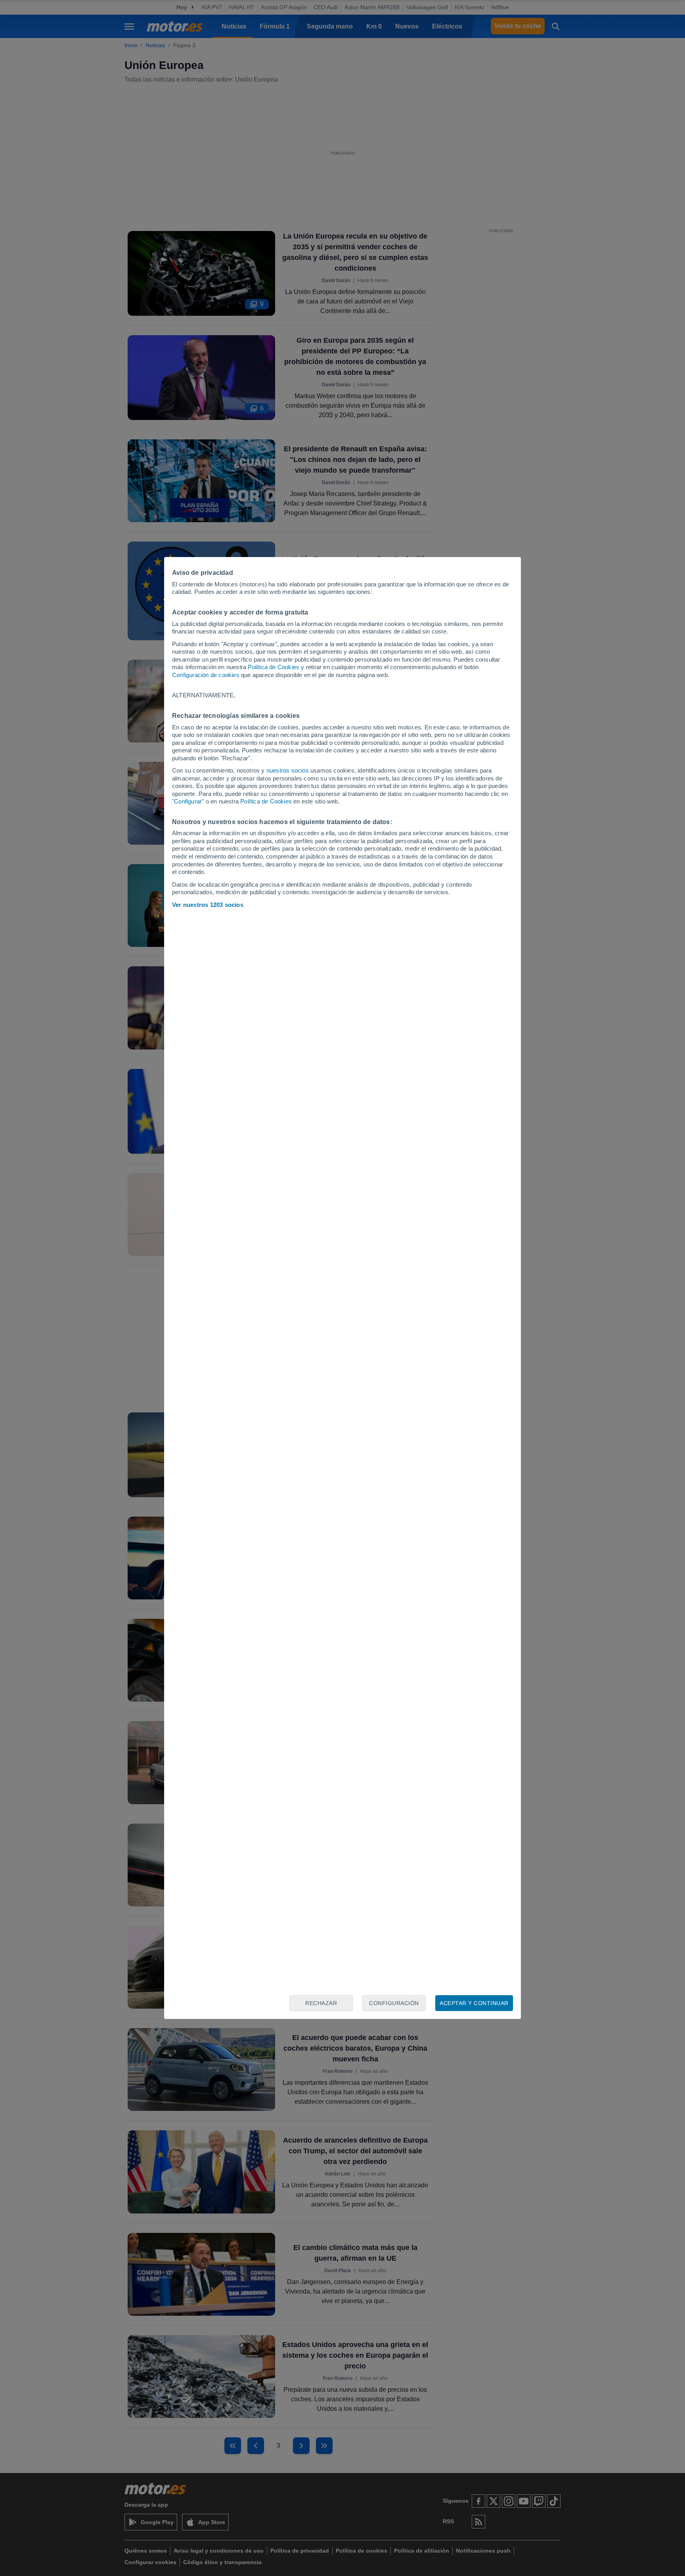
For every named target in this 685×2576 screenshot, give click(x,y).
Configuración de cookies (206, 675)
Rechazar (321, 2003)
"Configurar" (188, 801)
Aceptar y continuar (474, 2003)
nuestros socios (288, 770)
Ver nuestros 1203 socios (208, 905)
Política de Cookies (274, 667)
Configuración (394, 2003)
